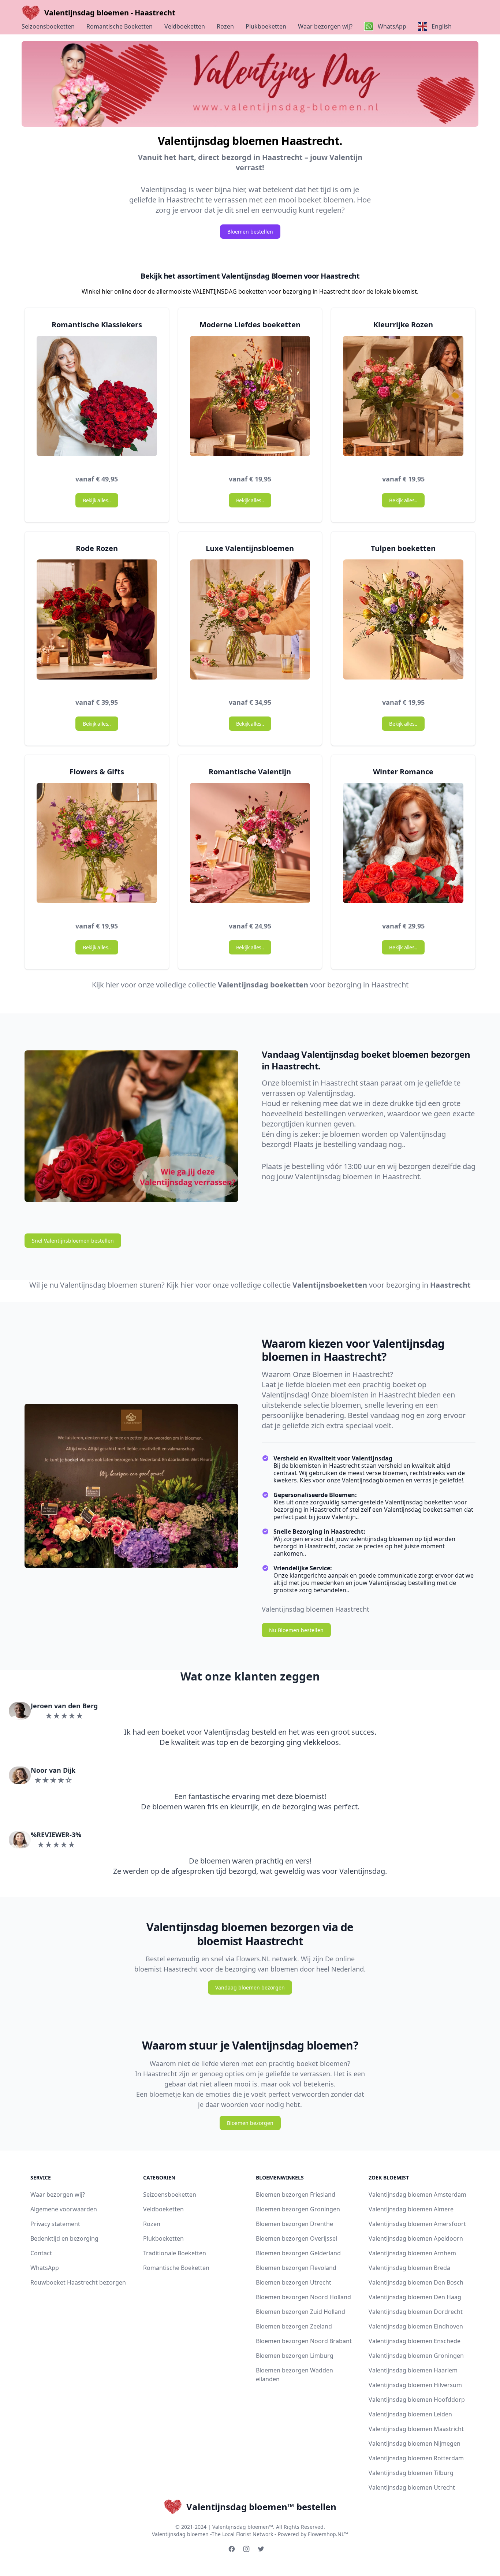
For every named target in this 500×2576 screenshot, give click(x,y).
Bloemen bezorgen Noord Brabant (304, 2341)
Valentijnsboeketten (330, 1285)
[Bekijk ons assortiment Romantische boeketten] (97, 399)
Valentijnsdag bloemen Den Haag (415, 2297)
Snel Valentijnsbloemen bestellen (73, 1241)
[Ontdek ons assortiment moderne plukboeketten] (250, 399)
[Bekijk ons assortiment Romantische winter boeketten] (403, 846)
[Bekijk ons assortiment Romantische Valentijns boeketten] (250, 846)
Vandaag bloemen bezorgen (250, 1987)
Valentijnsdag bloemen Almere (411, 2209)
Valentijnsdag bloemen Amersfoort (417, 2224)
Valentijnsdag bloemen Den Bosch (416, 2282)
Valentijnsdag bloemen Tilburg (411, 2473)
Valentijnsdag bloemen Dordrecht (416, 2312)
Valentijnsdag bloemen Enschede (415, 2341)
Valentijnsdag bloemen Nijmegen (415, 2443)
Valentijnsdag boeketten (263, 985)
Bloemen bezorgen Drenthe (294, 2224)
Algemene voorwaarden (64, 2209)
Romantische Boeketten (120, 26)
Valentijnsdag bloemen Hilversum (415, 2385)
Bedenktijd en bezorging (64, 2238)
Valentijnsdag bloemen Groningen (416, 2356)
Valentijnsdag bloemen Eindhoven (416, 2326)
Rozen (225, 26)
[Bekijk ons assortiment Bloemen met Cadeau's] (97, 846)
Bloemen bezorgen (250, 2123)
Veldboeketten (185, 26)
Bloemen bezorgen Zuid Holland (301, 2312)
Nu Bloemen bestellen (296, 1630)
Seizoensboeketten (48, 26)
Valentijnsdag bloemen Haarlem (413, 2370)
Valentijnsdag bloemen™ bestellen (261, 2507)
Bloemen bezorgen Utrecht (294, 2282)
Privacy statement (55, 2224)
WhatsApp (45, 2268)
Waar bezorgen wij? (325, 26)
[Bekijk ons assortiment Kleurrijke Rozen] (403, 399)
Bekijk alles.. (97, 500)
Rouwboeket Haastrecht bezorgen (78, 2282)
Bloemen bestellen (250, 232)
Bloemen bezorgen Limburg (295, 2356)
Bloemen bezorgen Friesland (296, 2195)
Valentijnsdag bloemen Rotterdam (416, 2458)
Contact (41, 2253)
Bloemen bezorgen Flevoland (296, 2268)
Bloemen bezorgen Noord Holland (303, 2297)
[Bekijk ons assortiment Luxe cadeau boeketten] (250, 623)
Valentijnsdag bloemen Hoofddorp (417, 2400)
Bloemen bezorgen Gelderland (298, 2253)
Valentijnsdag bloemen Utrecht (412, 2487)
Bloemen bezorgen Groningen (298, 2209)
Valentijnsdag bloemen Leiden (410, 2414)
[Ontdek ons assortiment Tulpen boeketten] (403, 623)
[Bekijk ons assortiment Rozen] (97, 623)
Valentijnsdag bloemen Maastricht (416, 2429)
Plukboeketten (266, 26)
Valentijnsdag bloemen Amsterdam (417, 2195)
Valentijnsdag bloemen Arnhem (412, 2253)
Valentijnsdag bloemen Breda (409, 2268)
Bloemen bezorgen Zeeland (294, 2326)
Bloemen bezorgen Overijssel (296, 2238)
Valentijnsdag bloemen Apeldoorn (416, 2238)
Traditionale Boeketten (175, 2253)
